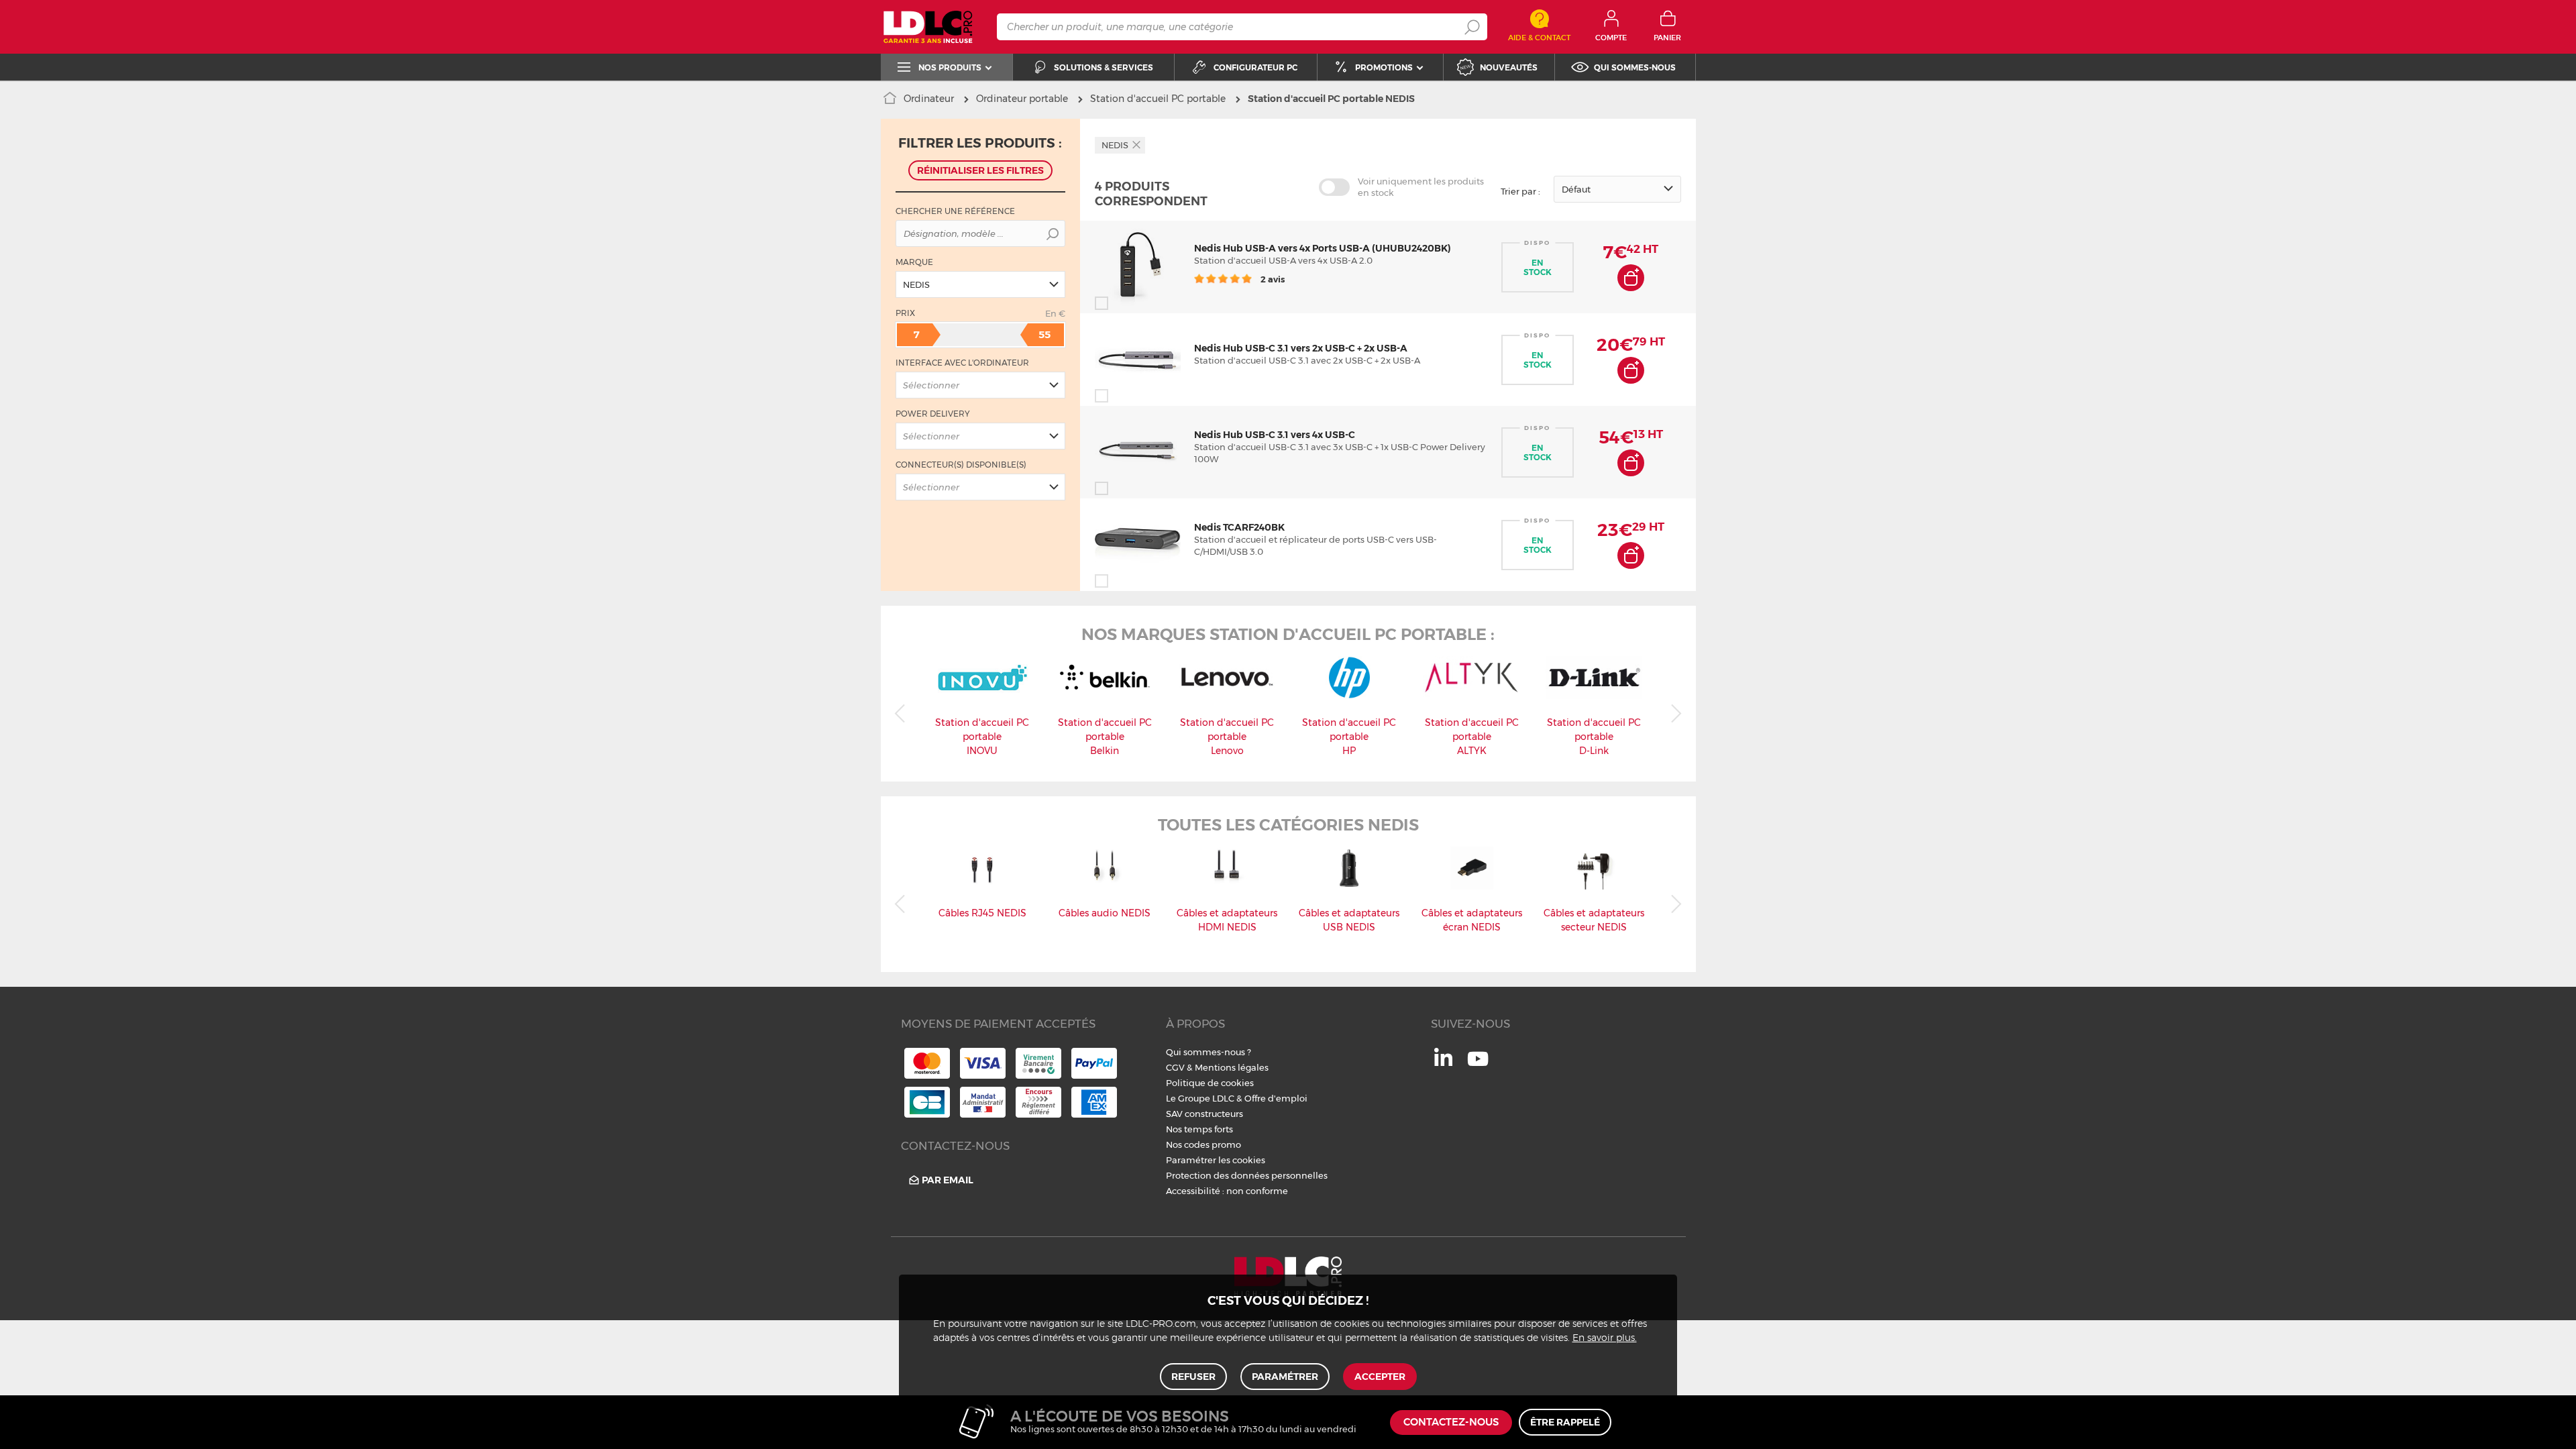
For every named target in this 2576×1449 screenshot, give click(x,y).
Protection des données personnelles (1247, 1175)
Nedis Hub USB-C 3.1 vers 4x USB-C (1275, 435)
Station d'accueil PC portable (1158, 99)
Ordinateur (929, 99)
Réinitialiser (980, 170)
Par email (948, 1180)
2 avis (1272, 279)
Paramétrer (1285, 1377)
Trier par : (1520, 191)
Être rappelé (1565, 1422)
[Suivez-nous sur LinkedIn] (1443, 1063)
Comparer (1126, 303)
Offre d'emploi (1276, 1098)
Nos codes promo (1203, 1144)
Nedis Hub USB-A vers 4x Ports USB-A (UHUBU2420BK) (1323, 248)
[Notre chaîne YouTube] (1478, 1066)
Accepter (1380, 1377)
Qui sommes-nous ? (1209, 1052)
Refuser (1193, 1377)
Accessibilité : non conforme (1227, 1191)
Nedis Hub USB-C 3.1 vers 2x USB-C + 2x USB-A (1301, 348)
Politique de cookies (1210, 1083)
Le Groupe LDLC (1200, 1098)
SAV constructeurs (1204, 1114)
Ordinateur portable (1022, 99)
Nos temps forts (1199, 1129)
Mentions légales (1232, 1067)
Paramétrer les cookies (1216, 1160)
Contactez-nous (1451, 1423)
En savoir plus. (1605, 1338)
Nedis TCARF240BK (1239, 527)
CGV (1175, 1067)
